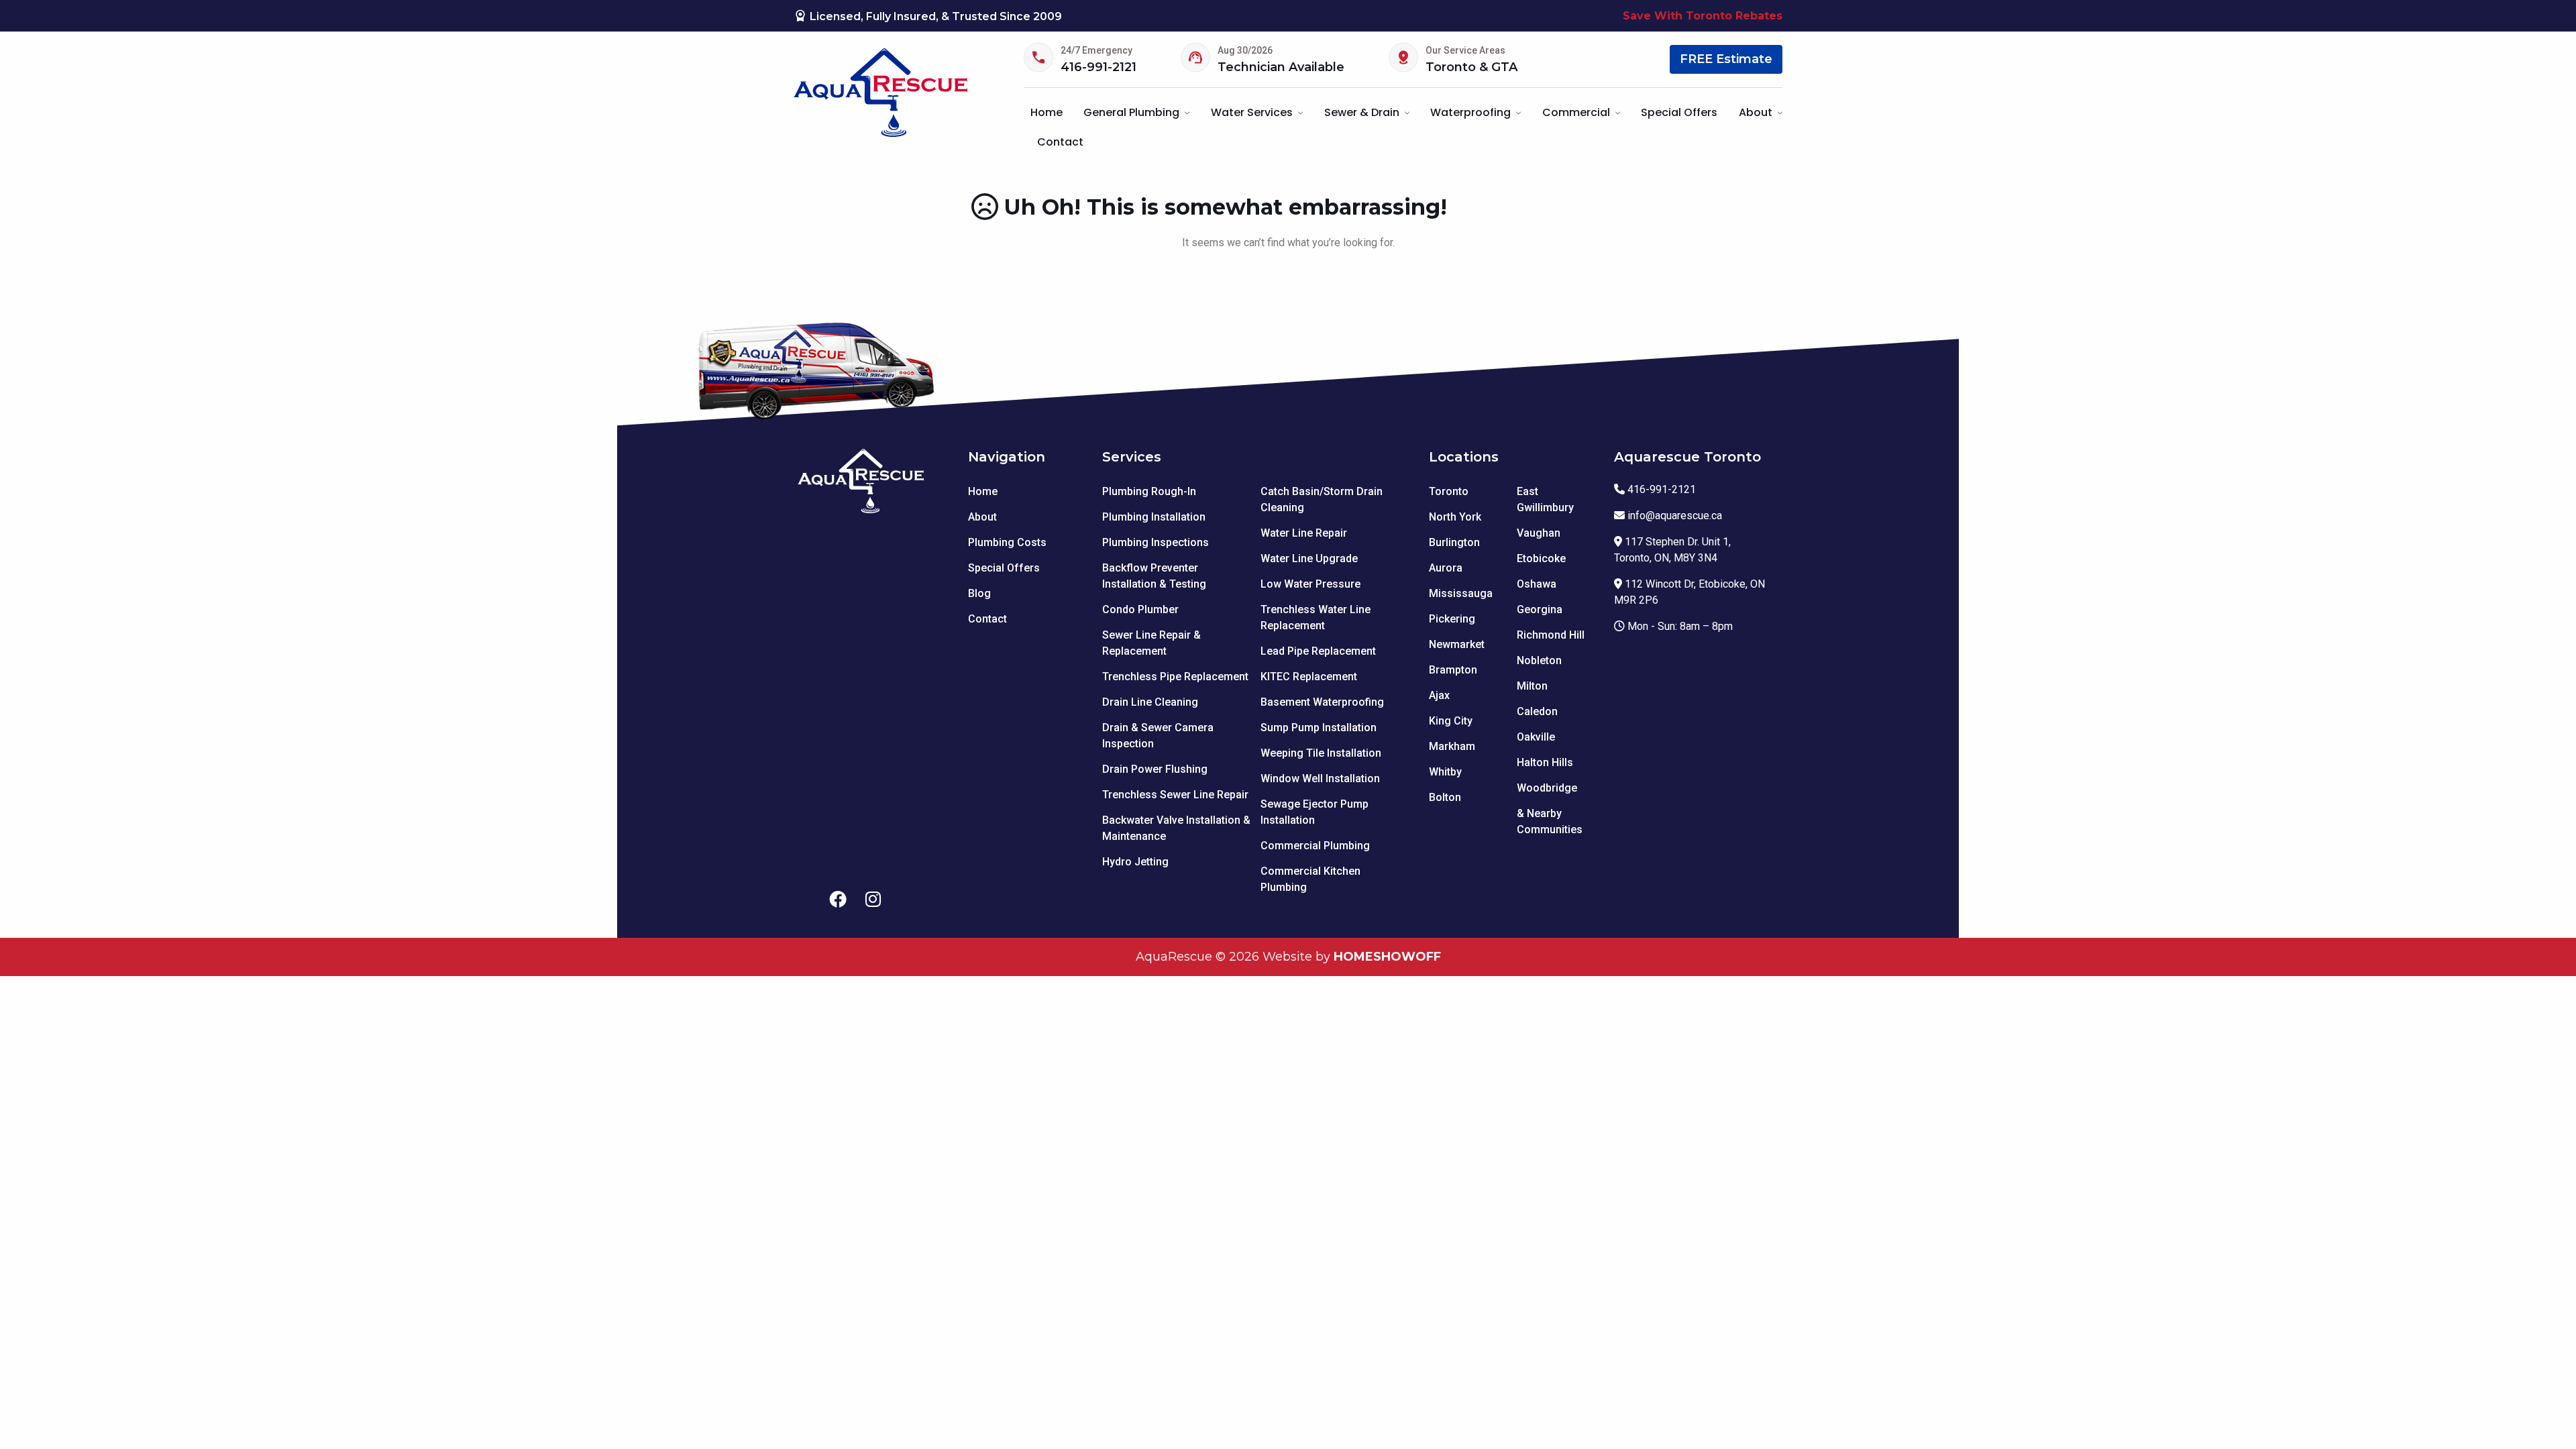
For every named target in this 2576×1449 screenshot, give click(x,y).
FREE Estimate (1726, 59)
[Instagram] (873, 900)
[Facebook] (838, 900)
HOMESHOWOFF (1387, 957)
